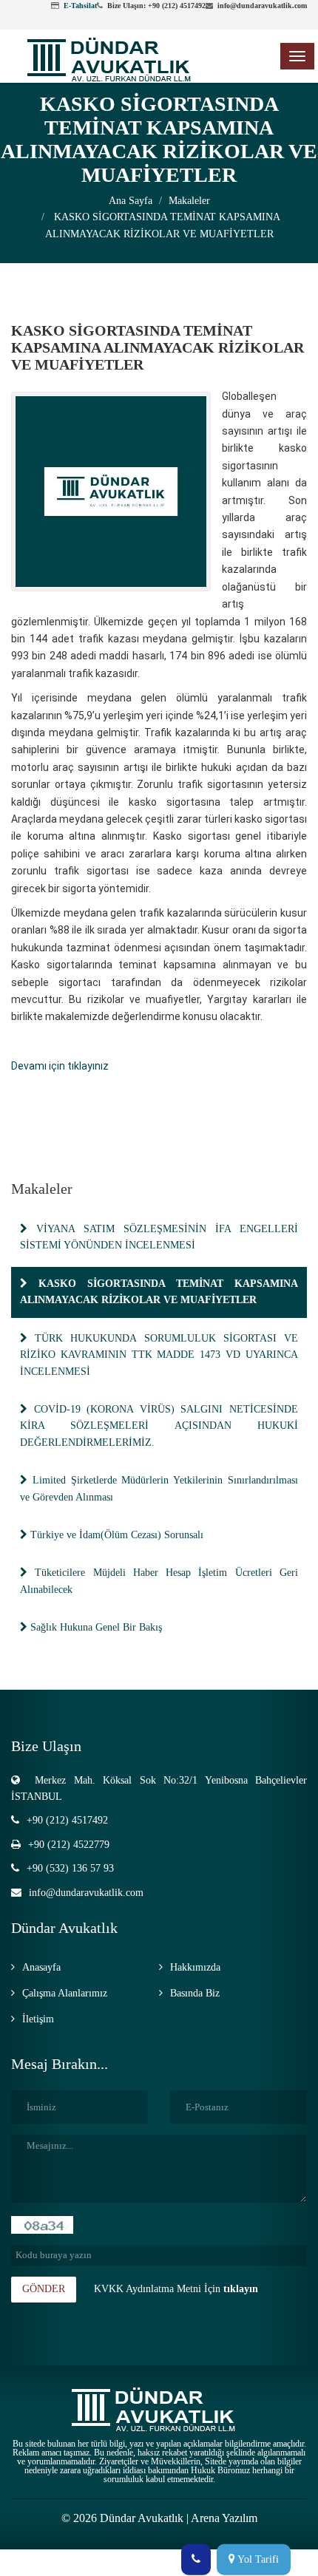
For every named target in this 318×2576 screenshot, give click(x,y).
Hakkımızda (195, 1967)
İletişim (38, 2019)
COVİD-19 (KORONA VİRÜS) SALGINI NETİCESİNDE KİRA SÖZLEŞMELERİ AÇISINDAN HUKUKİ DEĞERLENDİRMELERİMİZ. (159, 1426)
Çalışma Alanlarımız (65, 1993)
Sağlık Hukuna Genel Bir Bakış (95, 1627)
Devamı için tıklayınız (60, 1066)
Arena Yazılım (224, 2518)
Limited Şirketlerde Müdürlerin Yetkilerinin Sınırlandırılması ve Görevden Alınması (159, 1488)
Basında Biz (195, 1993)
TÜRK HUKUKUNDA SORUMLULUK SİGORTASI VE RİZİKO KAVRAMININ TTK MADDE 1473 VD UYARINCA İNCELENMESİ (159, 1355)
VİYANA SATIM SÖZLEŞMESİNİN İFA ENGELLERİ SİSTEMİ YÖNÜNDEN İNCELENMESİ (159, 1237)
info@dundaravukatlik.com (86, 1893)
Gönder (44, 2289)
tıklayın (241, 2289)
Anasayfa (41, 1967)
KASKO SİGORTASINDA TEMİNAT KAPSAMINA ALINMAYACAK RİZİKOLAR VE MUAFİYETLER (159, 1292)
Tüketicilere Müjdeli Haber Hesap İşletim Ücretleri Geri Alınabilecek (159, 1581)
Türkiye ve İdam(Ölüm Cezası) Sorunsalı (115, 1535)
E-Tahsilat (80, 6)
